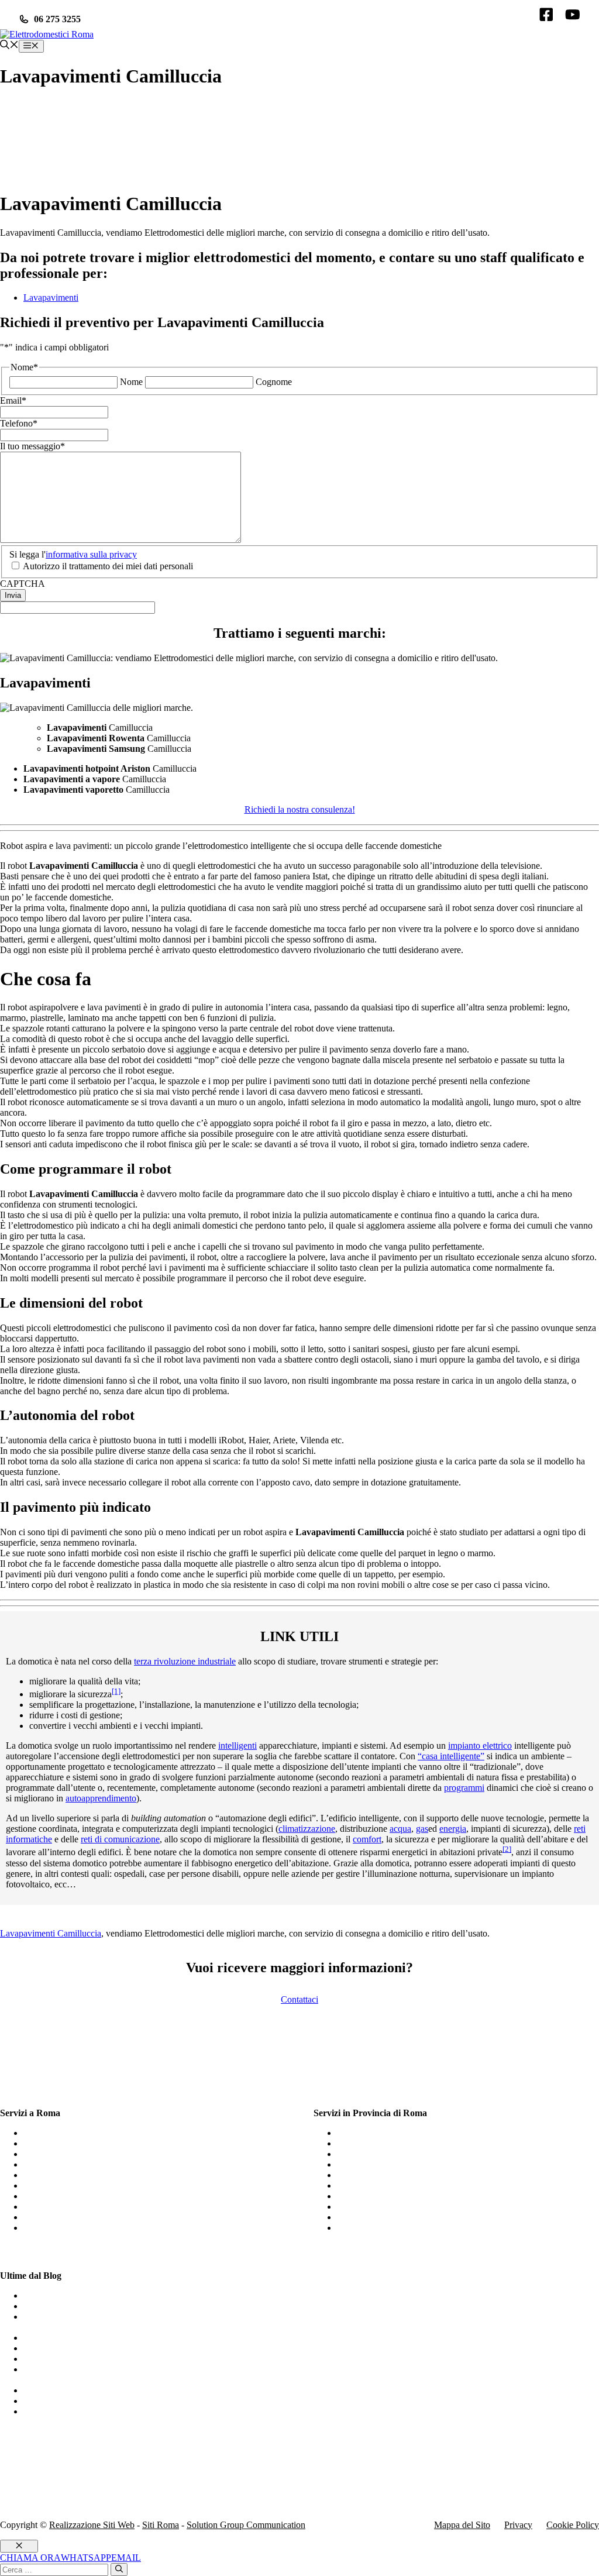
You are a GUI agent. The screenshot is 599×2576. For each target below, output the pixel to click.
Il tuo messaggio (32, 446)
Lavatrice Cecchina (373, 2185)
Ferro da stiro (49, 2390)
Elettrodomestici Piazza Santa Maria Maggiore (422, 2143)
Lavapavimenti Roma (63, 2164)
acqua (400, 1829)
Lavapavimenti (51, 298)
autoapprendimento (101, 1798)
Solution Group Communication (246, 2525)
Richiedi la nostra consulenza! (300, 809)
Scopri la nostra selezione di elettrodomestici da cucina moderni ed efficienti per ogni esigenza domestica (146, 2374)
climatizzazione (307, 1829)
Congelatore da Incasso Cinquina (398, 2228)
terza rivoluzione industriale (185, 1661)
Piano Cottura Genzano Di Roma (398, 2133)
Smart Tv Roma (53, 2185)
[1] (116, 1691)
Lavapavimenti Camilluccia (51, 1933)
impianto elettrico (480, 1746)
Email (13, 400)
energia (453, 1829)
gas (422, 1829)
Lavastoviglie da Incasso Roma (81, 2175)
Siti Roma (161, 2525)
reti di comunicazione (120, 1839)
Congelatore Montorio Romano (395, 2196)
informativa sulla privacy (91, 554)
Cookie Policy (573, 2525)
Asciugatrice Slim (56, 2295)
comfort (367, 1839)
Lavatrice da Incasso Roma (73, 2228)
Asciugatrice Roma (59, 2133)
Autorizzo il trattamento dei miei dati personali (108, 566)
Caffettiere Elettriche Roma (74, 2143)
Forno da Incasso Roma (67, 2196)
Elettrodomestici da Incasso (74, 2306)
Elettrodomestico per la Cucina (80, 2401)
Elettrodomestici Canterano (387, 2175)
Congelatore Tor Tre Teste (385, 2207)
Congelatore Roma (58, 2207)
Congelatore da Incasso (66, 2359)
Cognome (274, 382)
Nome (131, 382)
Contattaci (299, 1999)
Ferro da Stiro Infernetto (381, 2154)
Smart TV (42, 2411)
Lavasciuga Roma (57, 2154)
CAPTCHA (23, 584)
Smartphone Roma (58, 2217)
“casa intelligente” (451, 1756)
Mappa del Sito (462, 2525)
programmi (464, 1788)
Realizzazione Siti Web (92, 2525)
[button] (9, 46)
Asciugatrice (47, 2338)
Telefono (19, 423)
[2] (507, 1849)
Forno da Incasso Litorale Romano (401, 2164)
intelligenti (237, 1746)
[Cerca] (119, 2570)
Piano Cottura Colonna (379, 2217)
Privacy (518, 2525)
